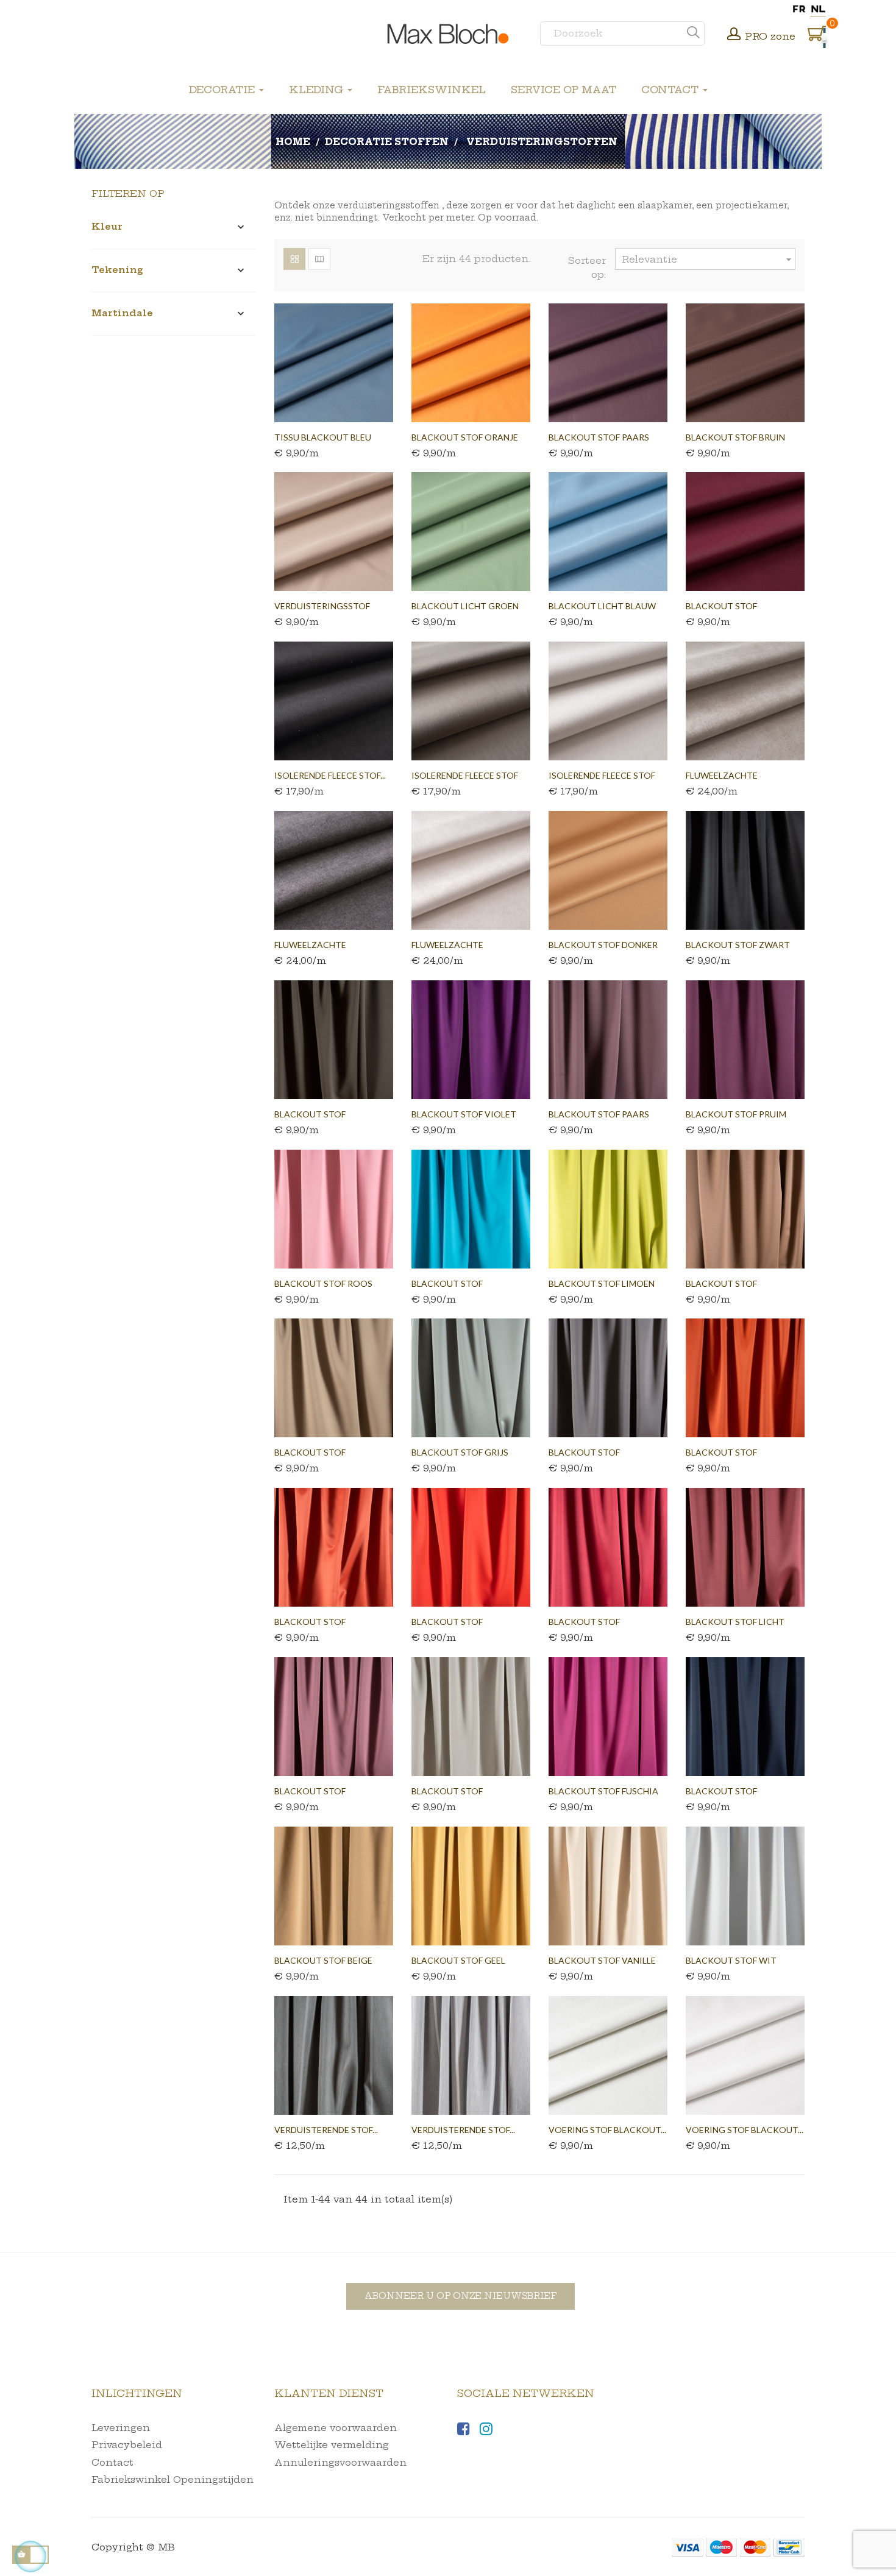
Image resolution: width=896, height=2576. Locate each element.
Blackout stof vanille (602, 1960)
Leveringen (121, 2428)
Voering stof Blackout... (607, 2130)
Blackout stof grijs (460, 1452)
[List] (319, 259)
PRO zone (770, 36)
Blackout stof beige (323, 1960)
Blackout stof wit (731, 1960)
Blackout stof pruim (736, 1114)
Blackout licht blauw (602, 606)
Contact (112, 2462)
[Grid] (294, 259)
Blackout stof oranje (465, 437)
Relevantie (708, 260)
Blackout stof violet (464, 1114)
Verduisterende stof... (326, 2130)
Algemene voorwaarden (336, 2428)
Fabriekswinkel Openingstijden (172, 2479)
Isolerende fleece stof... (330, 775)
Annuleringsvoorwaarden (340, 2462)
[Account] (734, 35)
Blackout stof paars (599, 437)
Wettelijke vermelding (332, 2445)
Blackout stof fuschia (603, 1791)
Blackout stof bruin (735, 437)
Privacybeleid (127, 2445)
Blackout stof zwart (738, 945)
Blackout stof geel (458, 1960)
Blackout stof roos (323, 1283)
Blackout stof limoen (602, 1283)
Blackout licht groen (465, 606)
